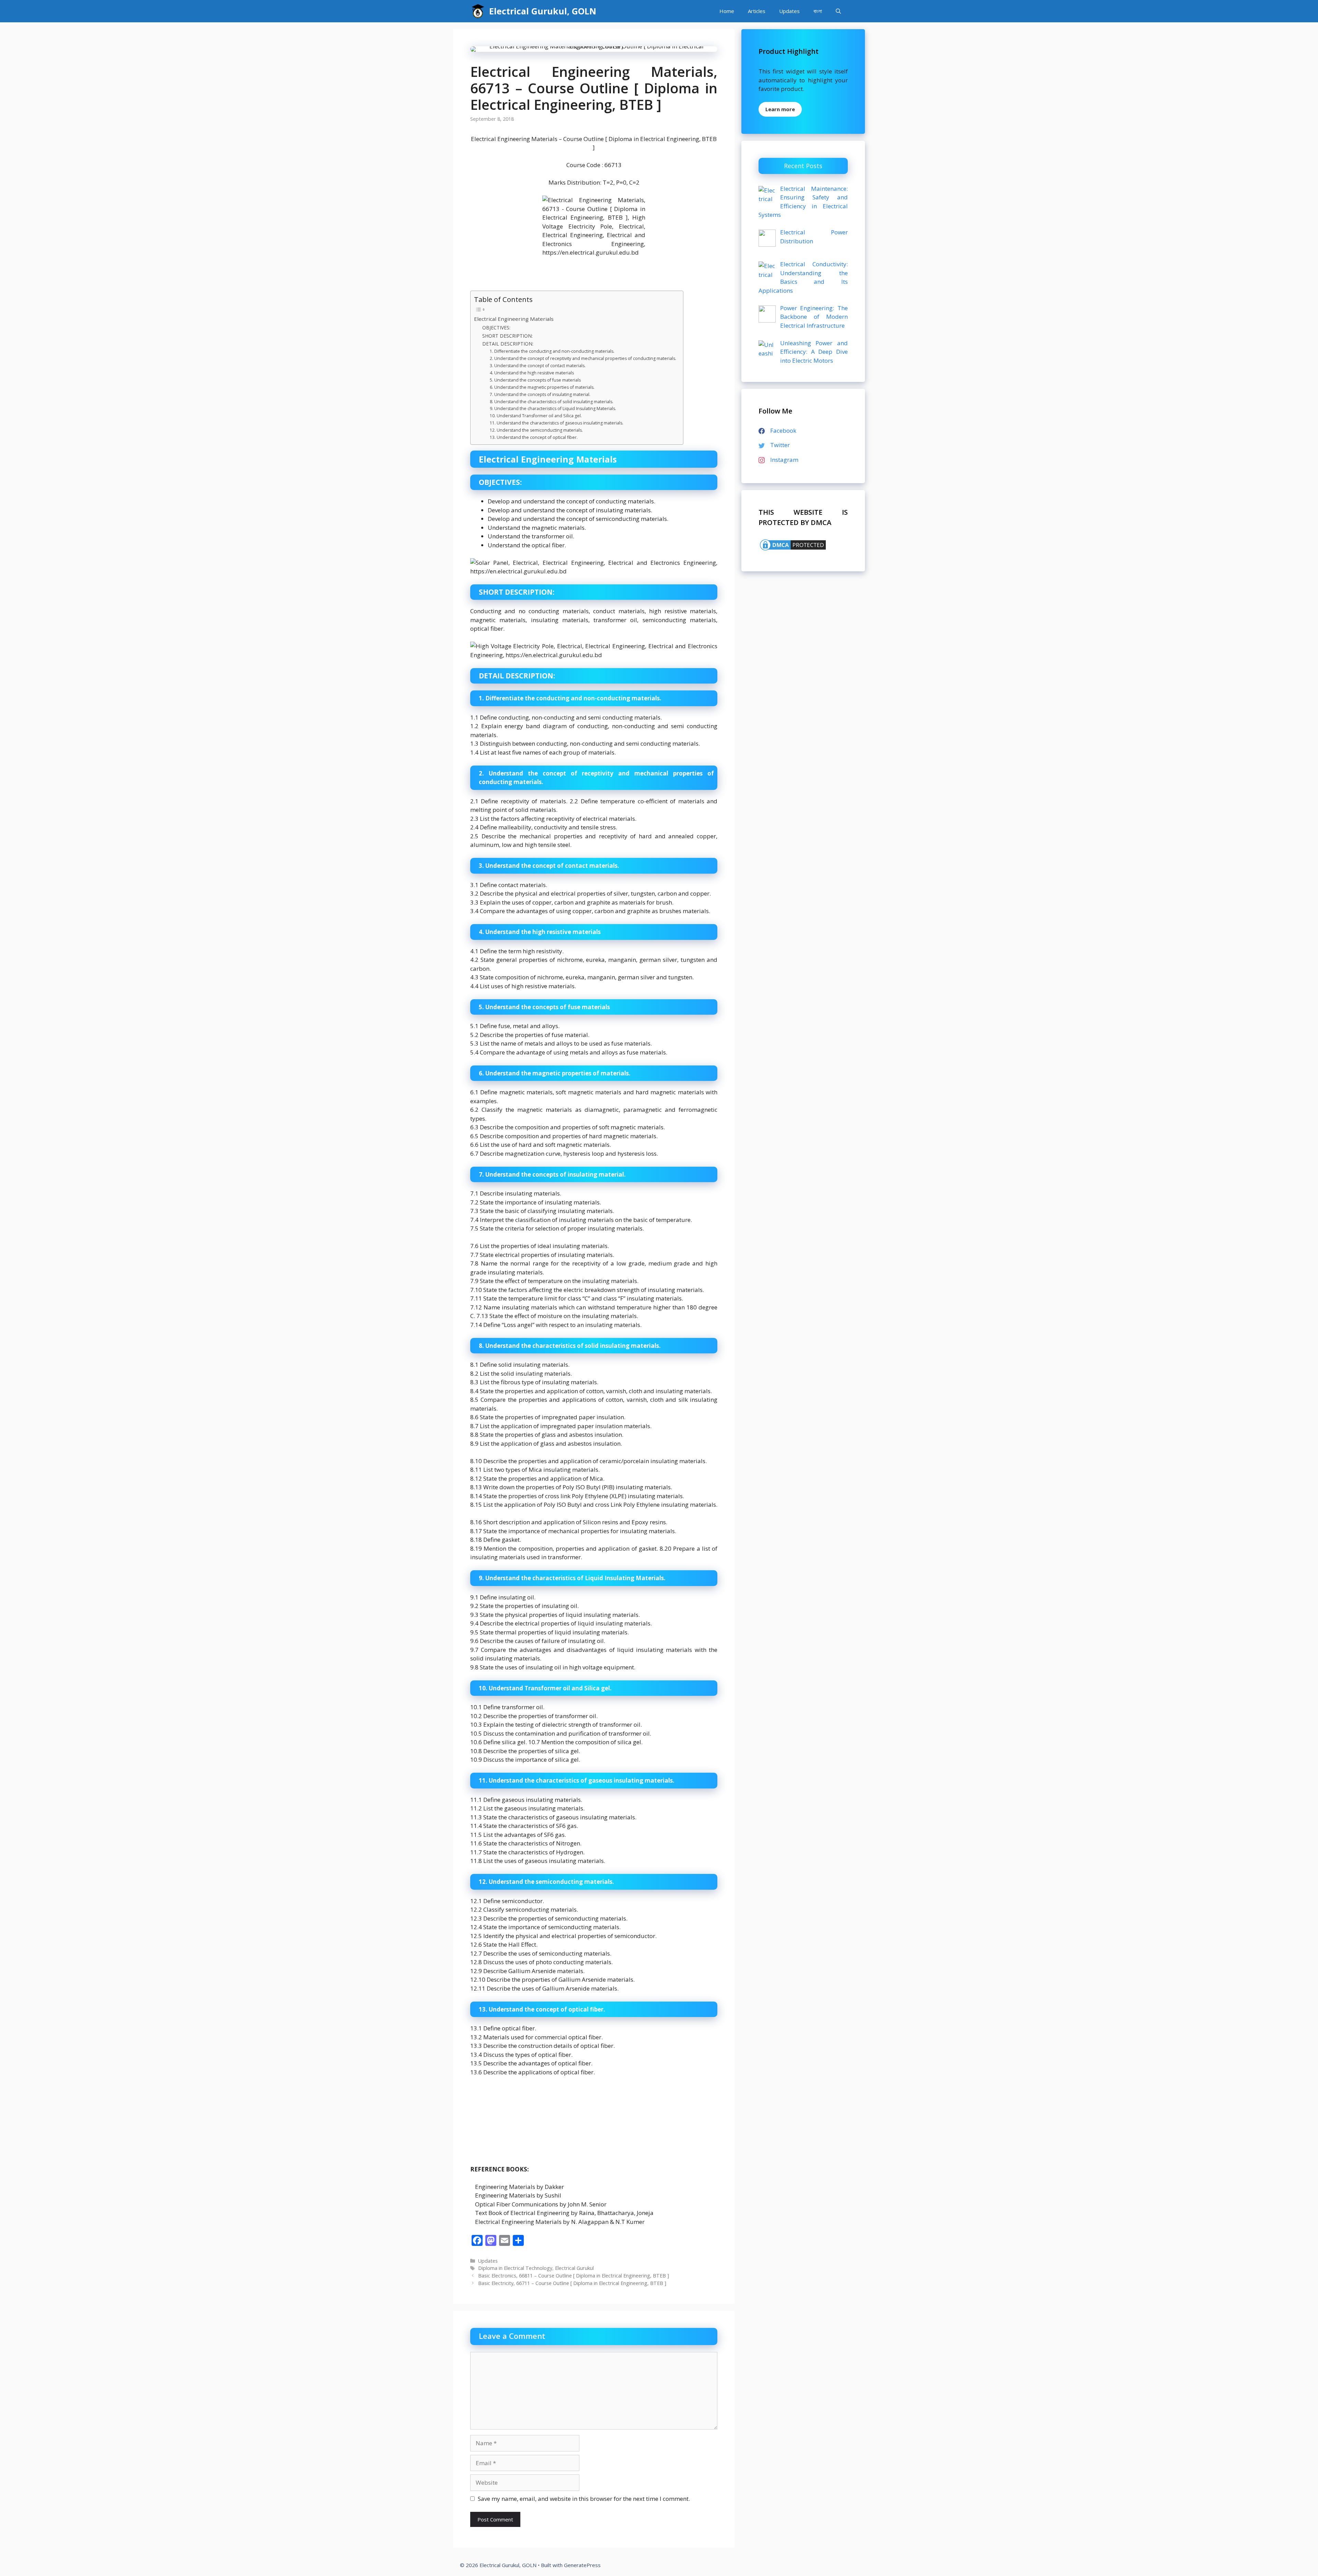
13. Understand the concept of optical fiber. (534, 437)
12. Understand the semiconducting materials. (536, 430)
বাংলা (818, 11)
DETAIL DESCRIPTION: (508, 344)
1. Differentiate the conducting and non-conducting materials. (552, 351)
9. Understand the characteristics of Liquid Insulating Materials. (553, 409)
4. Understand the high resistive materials (532, 373)
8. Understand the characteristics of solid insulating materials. (552, 402)
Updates (789, 11)
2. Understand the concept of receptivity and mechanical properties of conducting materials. (583, 358)
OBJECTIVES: (496, 328)
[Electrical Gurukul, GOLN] (478, 11)
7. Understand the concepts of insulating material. (540, 394)
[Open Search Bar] (838, 11)
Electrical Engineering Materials (514, 319)
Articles (757, 11)
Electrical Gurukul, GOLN (543, 11)
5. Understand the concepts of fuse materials (535, 380)
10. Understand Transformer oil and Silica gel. (536, 416)
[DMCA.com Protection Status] (793, 550)
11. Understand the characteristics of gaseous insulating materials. (557, 423)
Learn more (780, 109)
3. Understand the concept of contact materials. (538, 366)
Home (727, 11)
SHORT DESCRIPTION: (507, 336)
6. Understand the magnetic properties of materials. (542, 387)
